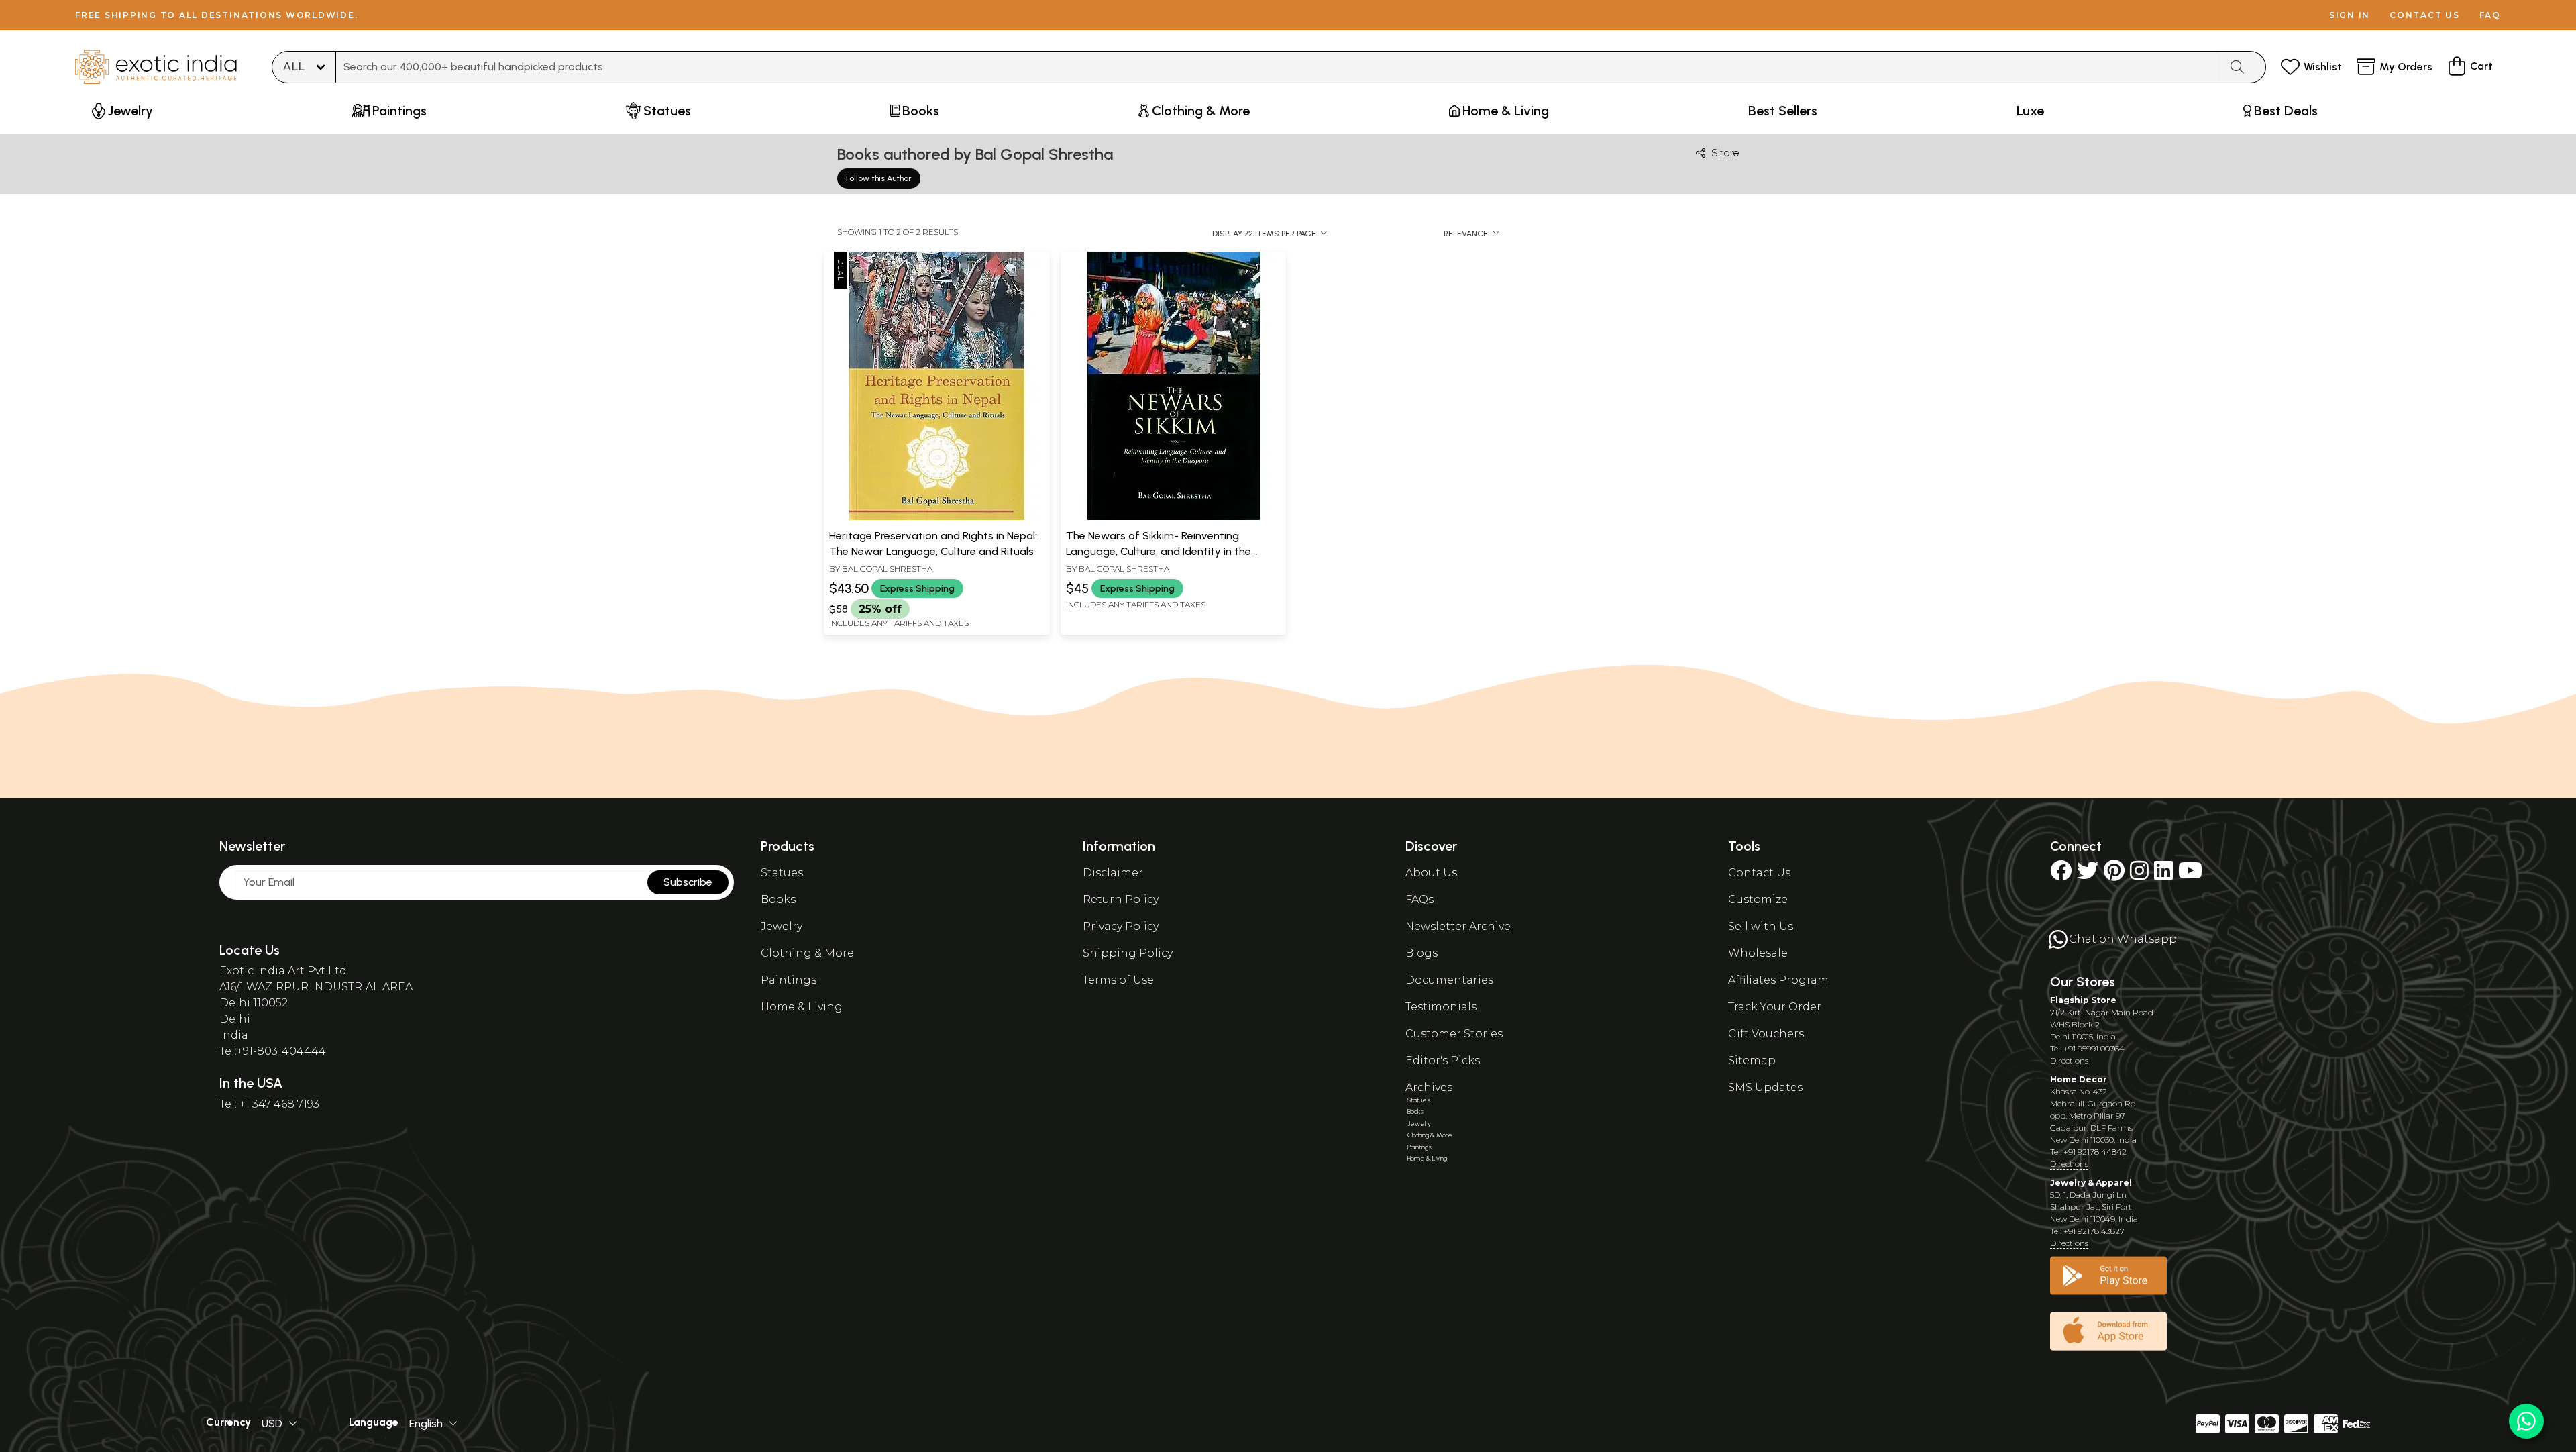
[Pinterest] (2114, 875)
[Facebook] (2061, 875)
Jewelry (782, 926)
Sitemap (1752, 1060)
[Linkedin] (2163, 875)
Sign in (2350, 15)
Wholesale (1758, 953)
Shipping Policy (1128, 953)
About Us (1431, 873)
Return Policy (1121, 899)
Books (778, 899)
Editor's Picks (1443, 1060)
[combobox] (1278, 67)
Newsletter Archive (1458, 926)
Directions (2069, 1060)
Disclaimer (1113, 873)
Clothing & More (807, 953)
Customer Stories (1454, 1034)
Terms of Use (1118, 980)
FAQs (1419, 899)
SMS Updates (1765, 1087)
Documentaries (1449, 980)
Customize (1758, 899)
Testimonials (1441, 1007)
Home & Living (802, 1007)
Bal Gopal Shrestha (887, 569)
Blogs (1421, 953)
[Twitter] (2088, 875)
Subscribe (688, 882)
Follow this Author (879, 178)
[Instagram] (2139, 875)
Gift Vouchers (1766, 1034)
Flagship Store (2083, 1000)
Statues (782, 873)
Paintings (789, 980)
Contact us (2425, 15)
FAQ (2490, 15)
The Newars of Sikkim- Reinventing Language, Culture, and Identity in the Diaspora (1159, 551)
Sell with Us (1761, 926)
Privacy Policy (1121, 926)
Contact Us (1759, 873)
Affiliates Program (1778, 980)
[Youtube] (2190, 875)
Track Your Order (1775, 1007)
